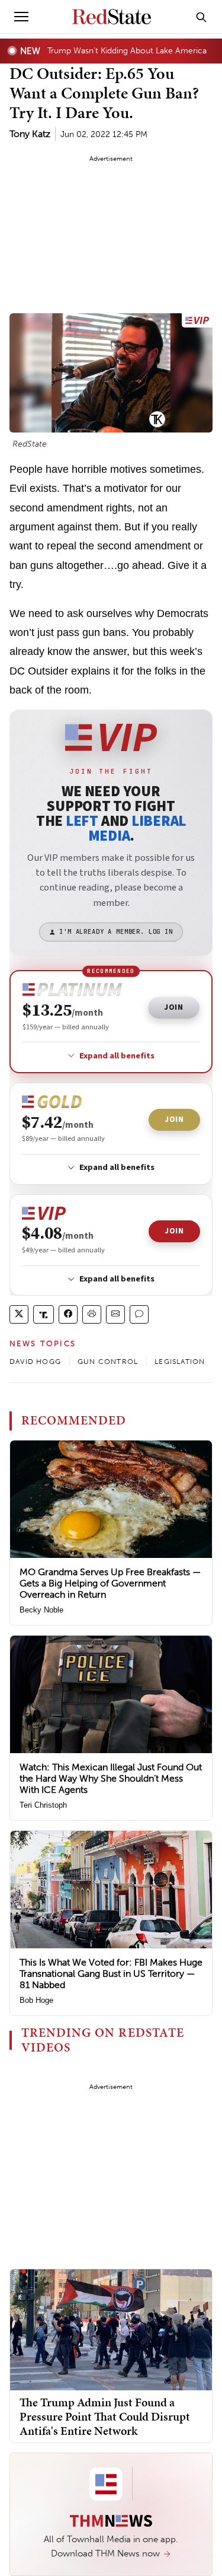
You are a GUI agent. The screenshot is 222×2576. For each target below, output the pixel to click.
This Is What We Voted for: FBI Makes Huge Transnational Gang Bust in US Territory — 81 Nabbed (111, 1974)
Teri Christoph (43, 1805)
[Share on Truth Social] (44, 1314)
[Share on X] (19, 1314)
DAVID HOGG (35, 1362)
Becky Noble (41, 1610)
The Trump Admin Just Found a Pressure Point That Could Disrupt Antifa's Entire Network (105, 2416)
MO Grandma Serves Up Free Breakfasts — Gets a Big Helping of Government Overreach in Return (110, 1583)
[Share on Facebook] (68, 1314)
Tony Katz (30, 134)
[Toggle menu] (21, 17)
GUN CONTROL (108, 1362)
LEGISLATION (180, 1362)
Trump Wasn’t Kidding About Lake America (127, 50)
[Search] (201, 17)
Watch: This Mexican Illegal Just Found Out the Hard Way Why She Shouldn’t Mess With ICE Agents (111, 1778)
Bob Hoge (36, 2000)
